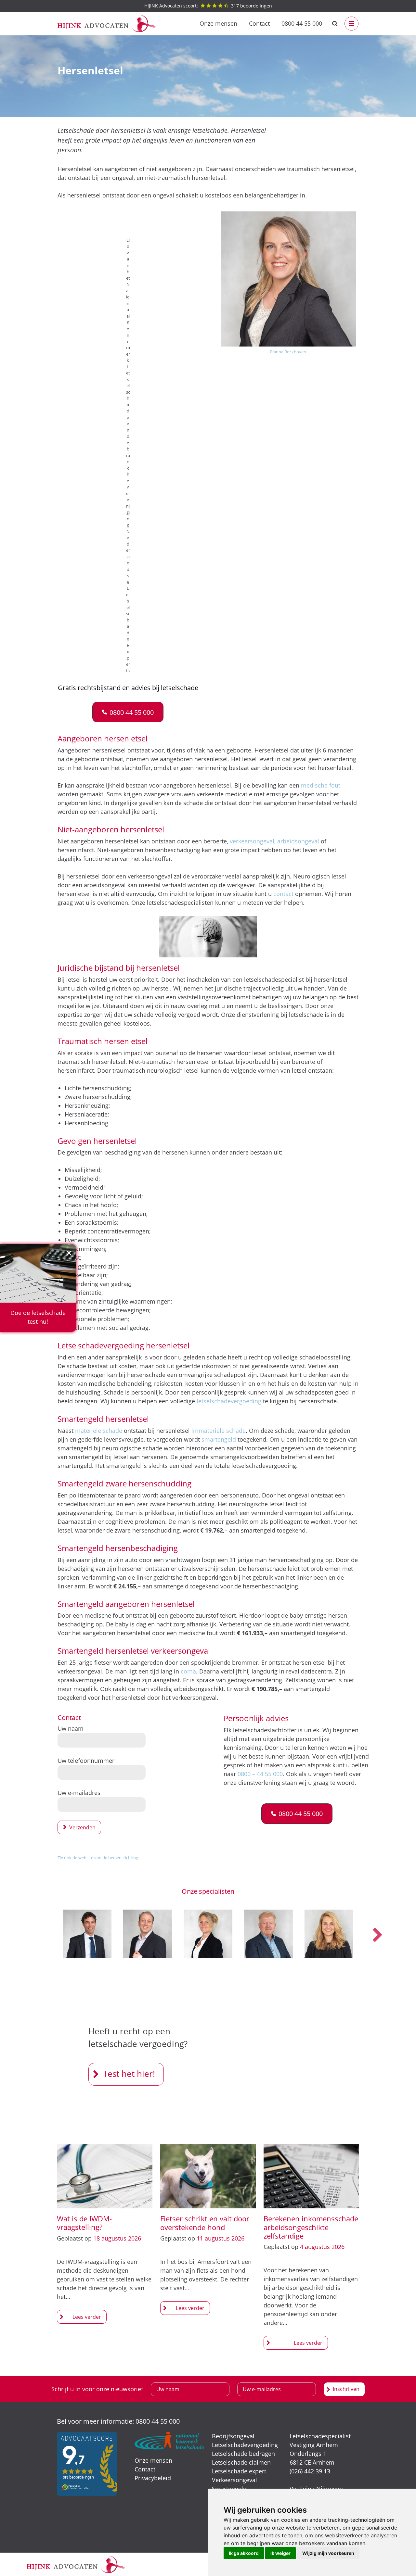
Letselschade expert (239, 2471)
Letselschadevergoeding (245, 2445)
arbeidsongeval (298, 841)
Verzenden (82, 1827)
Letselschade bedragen (243, 2454)
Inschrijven (346, 2389)
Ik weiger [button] (280, 2553)
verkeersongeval (252, 841)
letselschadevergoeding (229, 1401)
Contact (259, 23)
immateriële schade (219, 1431)
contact (283, 894)
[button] (128, 712)
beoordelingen (208, 6)
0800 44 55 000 (302, 23)
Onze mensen (218, 23)
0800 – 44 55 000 (260, 1774)
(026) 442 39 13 (310, 2471)
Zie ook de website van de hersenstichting (98, 1858)
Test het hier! (129, 2074)
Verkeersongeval (234, 2480)
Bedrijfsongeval (233, 2436)
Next (377, 1935)
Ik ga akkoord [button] (244, 2553)
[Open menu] (351, 24)
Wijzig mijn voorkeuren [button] (328, 2553)
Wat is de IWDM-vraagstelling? (84, 2223)
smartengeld (219, 1439)
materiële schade (99, 1431)
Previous (39, 1935)
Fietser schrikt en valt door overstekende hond (205, 2223)
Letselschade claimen (241, 2462)
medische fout (321, 785)
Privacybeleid (153, 2478)
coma (188, 1671)
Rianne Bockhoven (288, 352)
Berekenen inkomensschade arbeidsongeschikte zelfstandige (311, 2227)
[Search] (335, 24)
